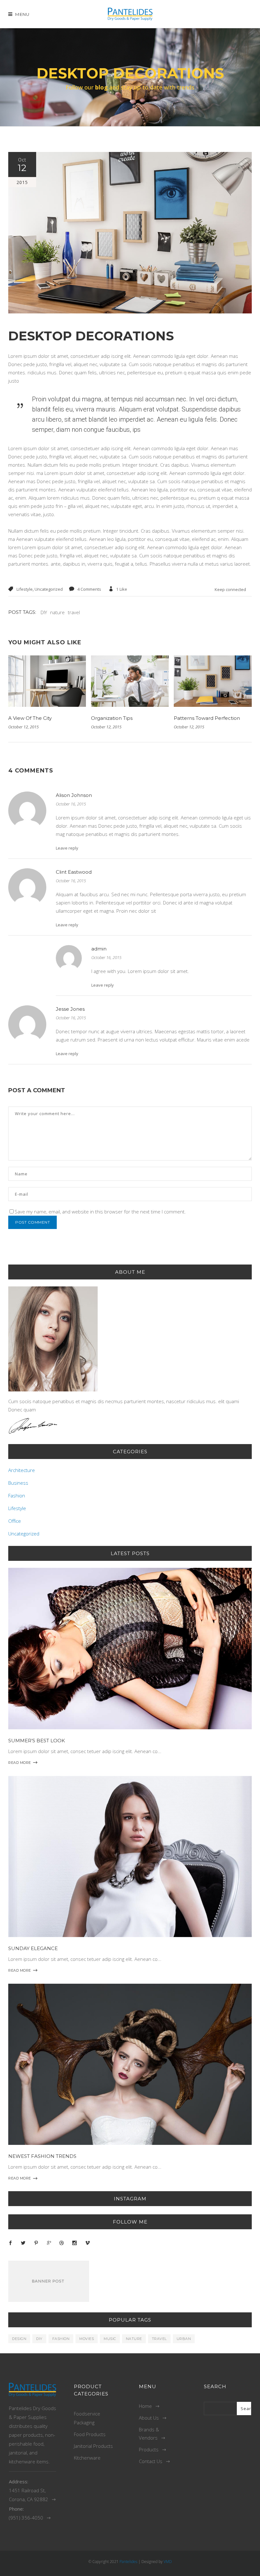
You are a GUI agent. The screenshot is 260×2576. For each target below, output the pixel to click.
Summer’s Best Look (37, 1741)
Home (145, 2406)
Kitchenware (87, 2458)
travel (74, 612)
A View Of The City (30, 718)
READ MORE (20, 1763)
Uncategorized (49, 589)
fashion (61, 2339)
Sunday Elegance (33, 1948)
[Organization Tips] (130, 681)
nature (57, 612)
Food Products (90, 2434)
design (19, 2339)
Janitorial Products (93, 2446)
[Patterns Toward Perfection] (213, 681)
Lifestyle (25, 589)
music (110, 2339)
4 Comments (89, 589)
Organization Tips (112, 718)
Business (18, 1483)
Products (149, 2449)
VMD (168, 2562)
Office (15, 1521)
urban (184, 2339)
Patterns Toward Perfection (207, 718)
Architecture (22, 1470)
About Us (149, 2418)
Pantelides (128, 2562)
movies (87, 2339)
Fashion (17, 1495)
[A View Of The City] (47, 681)
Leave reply (67, 848)
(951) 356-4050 (26, 2518)
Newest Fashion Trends (42, 2156)
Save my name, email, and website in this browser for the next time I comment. (100, 1212)
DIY (44, 612)
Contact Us (151, 2461)
